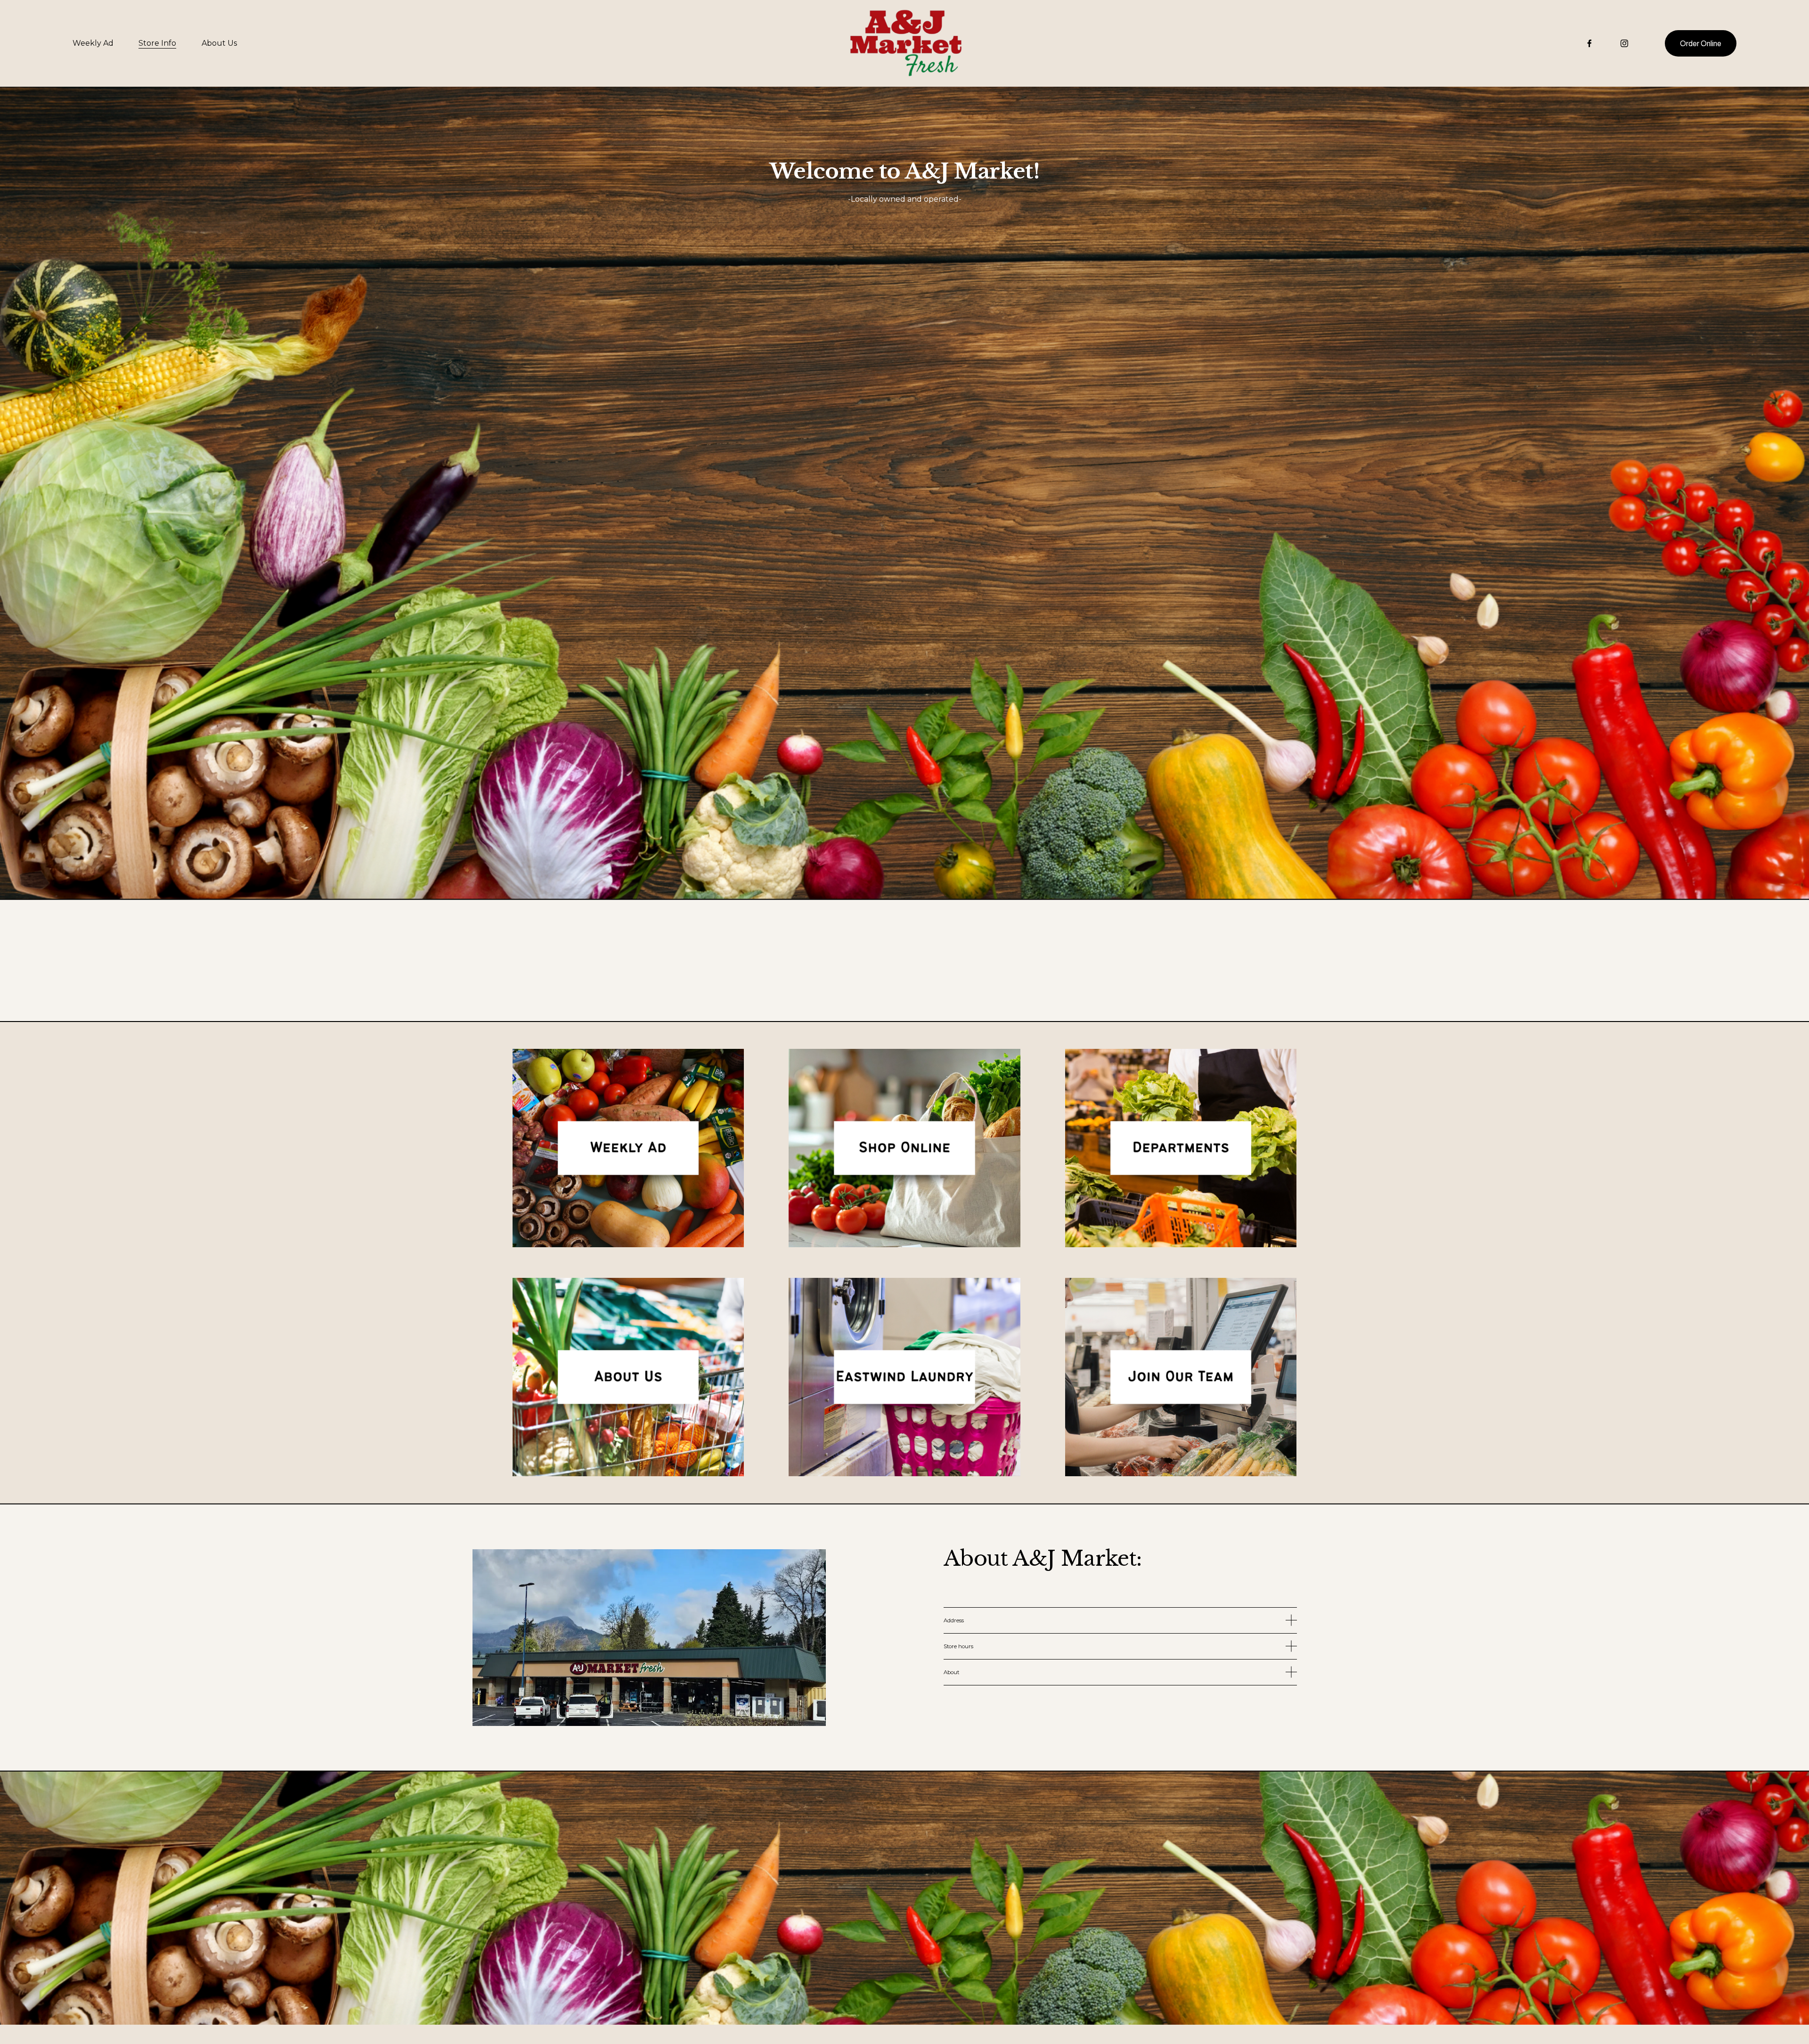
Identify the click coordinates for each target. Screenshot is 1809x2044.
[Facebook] (1589, 43)
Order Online (1701, 44)
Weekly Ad (93, 43)
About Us (219, 43)
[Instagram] (1624, 43)
